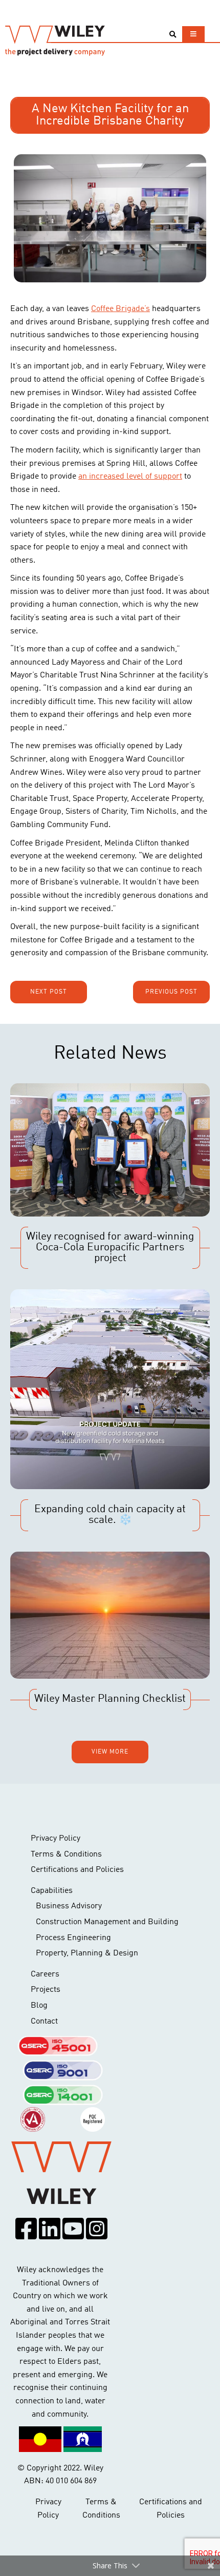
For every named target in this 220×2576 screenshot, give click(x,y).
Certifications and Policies (77, 1870)
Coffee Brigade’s (120, 309)
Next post (49, 992)
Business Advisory (69, 1906)
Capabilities (52, 1891)
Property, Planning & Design (87, 1953)
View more (110, 1752)
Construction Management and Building (107, 1922)
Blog (39, 2006)
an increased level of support (130, 477)
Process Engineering (73, 1938)
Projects (46, 1990)
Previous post (171, 992)
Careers (45, 1974)
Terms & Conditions (66, 1854)
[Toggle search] (173, 35)
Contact (44, 2022)
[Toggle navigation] (193, 34)
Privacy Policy (56, 1839)
